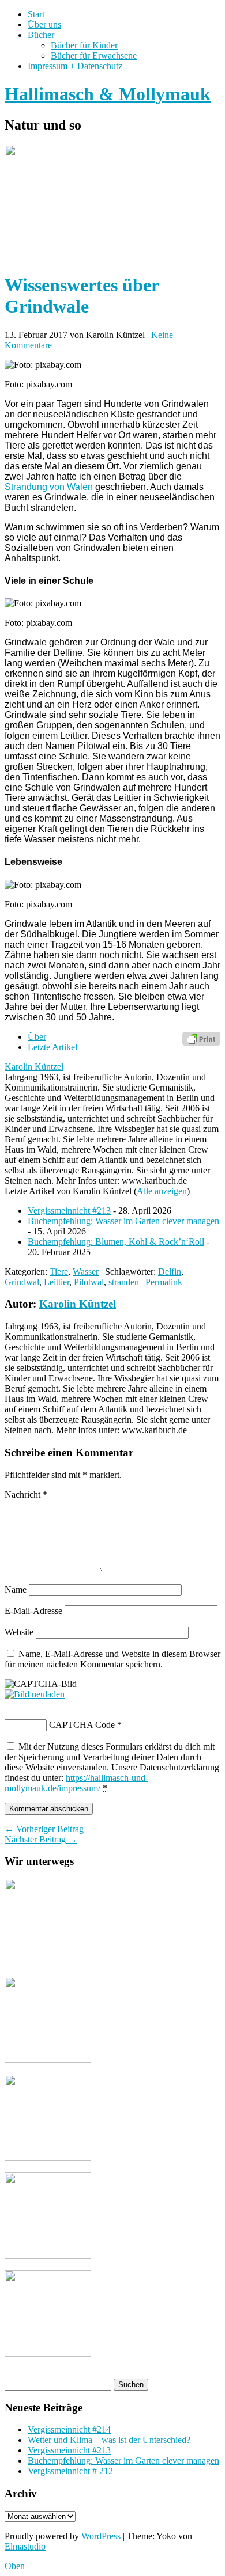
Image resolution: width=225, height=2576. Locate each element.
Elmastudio (25, 2546)
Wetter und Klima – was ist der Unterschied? (109, 2440)
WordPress (101, 2536)
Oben (15, 2566)
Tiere (59, 1272)
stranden (124, 1282)
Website (19, 1632)
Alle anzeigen (162, 1191)
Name (16, 1589)
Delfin (170, 1272)
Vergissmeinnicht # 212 (70, 2471)
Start (36, 14)
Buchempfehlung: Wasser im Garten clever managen (123, 1221)
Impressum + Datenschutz (75, 66)
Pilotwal (89, 1282)
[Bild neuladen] (35, 1694)
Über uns (44, 24)
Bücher (41, 35)
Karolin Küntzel (34, 1067)
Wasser (86, 1272)
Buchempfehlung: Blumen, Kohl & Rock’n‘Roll (116, 1242)
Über (37, 1037)
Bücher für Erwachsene (94, 56)
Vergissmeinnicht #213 (69, 1211)
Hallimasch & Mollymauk (108, 94)
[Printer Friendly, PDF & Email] (201, 1038)
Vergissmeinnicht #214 (69, 2429)
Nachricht (26, 1494)
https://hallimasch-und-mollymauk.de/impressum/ (76, 1783)
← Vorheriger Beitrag (44, 1829)
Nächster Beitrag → (41, 1839)
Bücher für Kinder (84, 45)
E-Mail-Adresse (33, 1611)
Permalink (164, 1282)
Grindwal (22, 1282)
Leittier (57, 1282)
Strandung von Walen (49, 487)
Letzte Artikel (52, 1047)
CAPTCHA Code (82, 1725)
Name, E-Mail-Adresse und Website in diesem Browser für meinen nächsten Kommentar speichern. (112, 1659)
